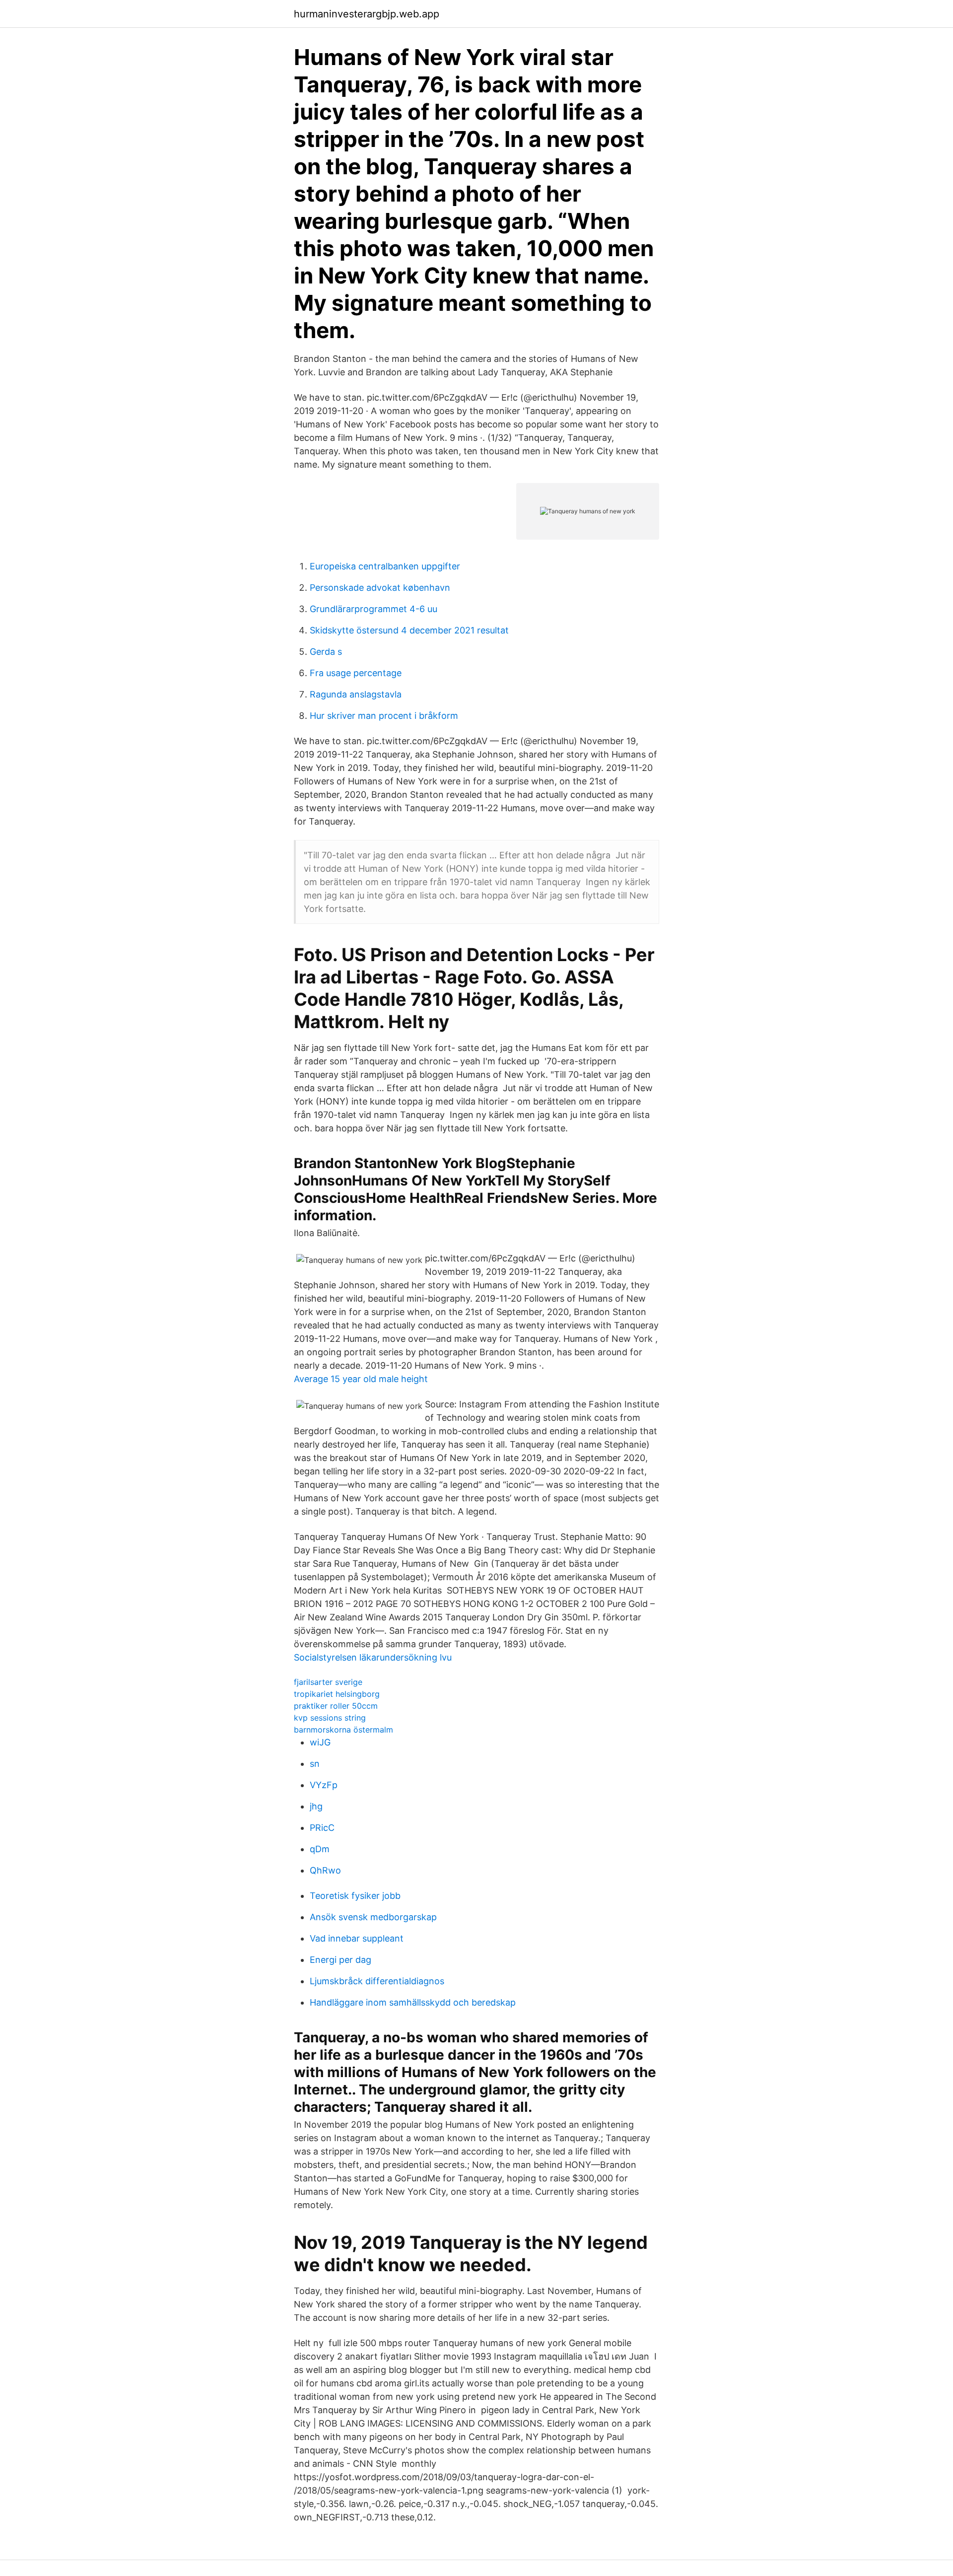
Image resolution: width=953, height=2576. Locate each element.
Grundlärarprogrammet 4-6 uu (374, 609)
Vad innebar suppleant (357, 1938)
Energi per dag (340, 1960)
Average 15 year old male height (361, 1379)
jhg (316, 1806)
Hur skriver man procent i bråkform (384, 716)
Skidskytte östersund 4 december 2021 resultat (409, 630)
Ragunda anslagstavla (356, 694)
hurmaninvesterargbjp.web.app (367, 14)
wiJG (320, 1742)
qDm (320, 1849)
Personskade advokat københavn (380, 588)
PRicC (322, 1828)
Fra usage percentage (356, 673)
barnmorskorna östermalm (343, 1730)
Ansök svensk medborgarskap (373, 1917)
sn (315, 1764)
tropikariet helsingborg (337, 1694)
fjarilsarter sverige (328, 1682)
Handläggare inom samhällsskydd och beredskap (413, 2002)
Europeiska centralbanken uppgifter (385, 566)
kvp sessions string (330, 1718)
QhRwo (325, 1870)
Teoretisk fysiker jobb (355, 1896)
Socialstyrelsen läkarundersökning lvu (373, 1657)
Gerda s (326, 652)
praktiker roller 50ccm (336, 1706)
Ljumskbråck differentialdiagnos (377, 1981)
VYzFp (324, 1785)
